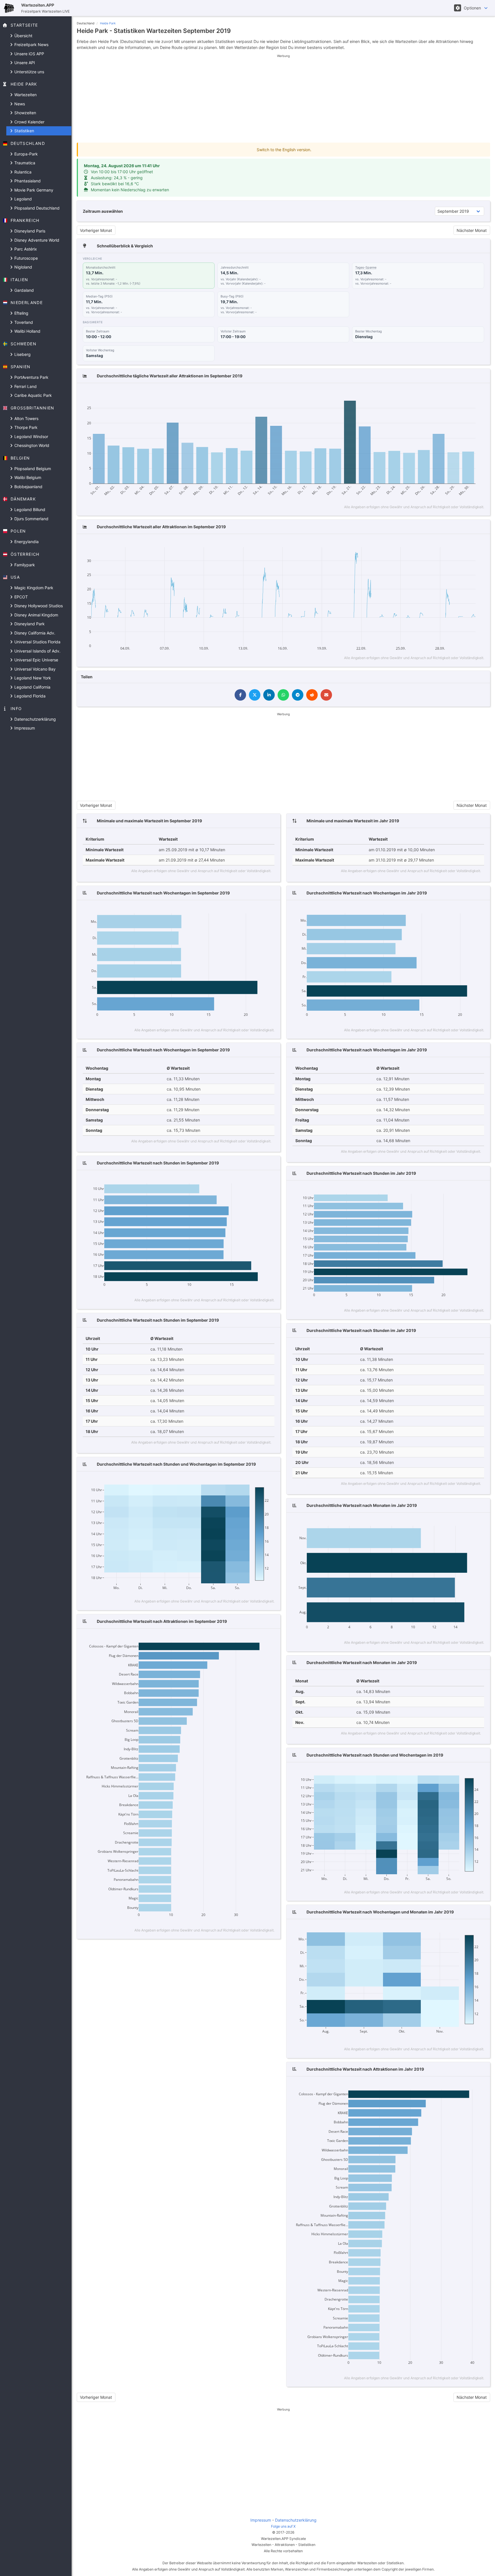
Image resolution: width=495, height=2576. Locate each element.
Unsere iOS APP (29, 54)
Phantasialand (27, 181)
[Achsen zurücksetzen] (469, 393)
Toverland (23, 322)
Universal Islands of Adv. (37, 651)
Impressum (24, 728)
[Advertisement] (283, 98)
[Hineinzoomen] (444, 393)
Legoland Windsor (31, 436)
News (19, 104)
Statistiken (24, 131)
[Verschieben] (433, 393)
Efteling (21, 313)
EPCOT (20, 597)
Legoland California (32, 687)
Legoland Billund (29, 510)
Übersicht (23, 36)
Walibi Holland (27, 331)
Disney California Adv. (34, 633)
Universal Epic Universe (36, 660)
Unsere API (24, 63)
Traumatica (24, 163)
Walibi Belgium (27, 477)
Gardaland (23, 290)
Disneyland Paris (29, 231)
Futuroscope (25, 258)
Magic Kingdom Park (33, 588)
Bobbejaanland (28, 487)
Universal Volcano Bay (34, 669)
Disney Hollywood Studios (38, 606)
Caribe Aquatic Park (33, 395)
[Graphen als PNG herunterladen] (414, 393)
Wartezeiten (25, 95)
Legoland (22, 199)
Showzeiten (25, 113)
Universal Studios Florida (37, 642)
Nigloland (23, 267)
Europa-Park (25, 154)
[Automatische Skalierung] (460, 393)
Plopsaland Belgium (32, 469)
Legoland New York (32, 678)
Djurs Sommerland (31, 519)
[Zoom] (425, 393)
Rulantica (22, 172)
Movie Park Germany (33, 190)
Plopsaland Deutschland (36, 208)
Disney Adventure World (36, 240)
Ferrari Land (25, 386)
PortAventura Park (31, 377)
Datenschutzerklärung (35, 719)
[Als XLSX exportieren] (479, 393)
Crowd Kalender (29, 122)
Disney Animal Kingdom (36, 615)
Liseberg (22, 354)
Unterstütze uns (29, 72)
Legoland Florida (29, 696)
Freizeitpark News (31, 45)
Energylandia (26, 542)
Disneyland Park (29, 624)
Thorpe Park (25, 427)
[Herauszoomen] (452, 393)
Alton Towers (26, 418)
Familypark (24, 565)
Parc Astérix (25, 249)
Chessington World (31, 445)
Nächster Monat (472, 230)
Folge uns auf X (283, 2526)
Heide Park (108, 23)
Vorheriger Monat (96, 230)
